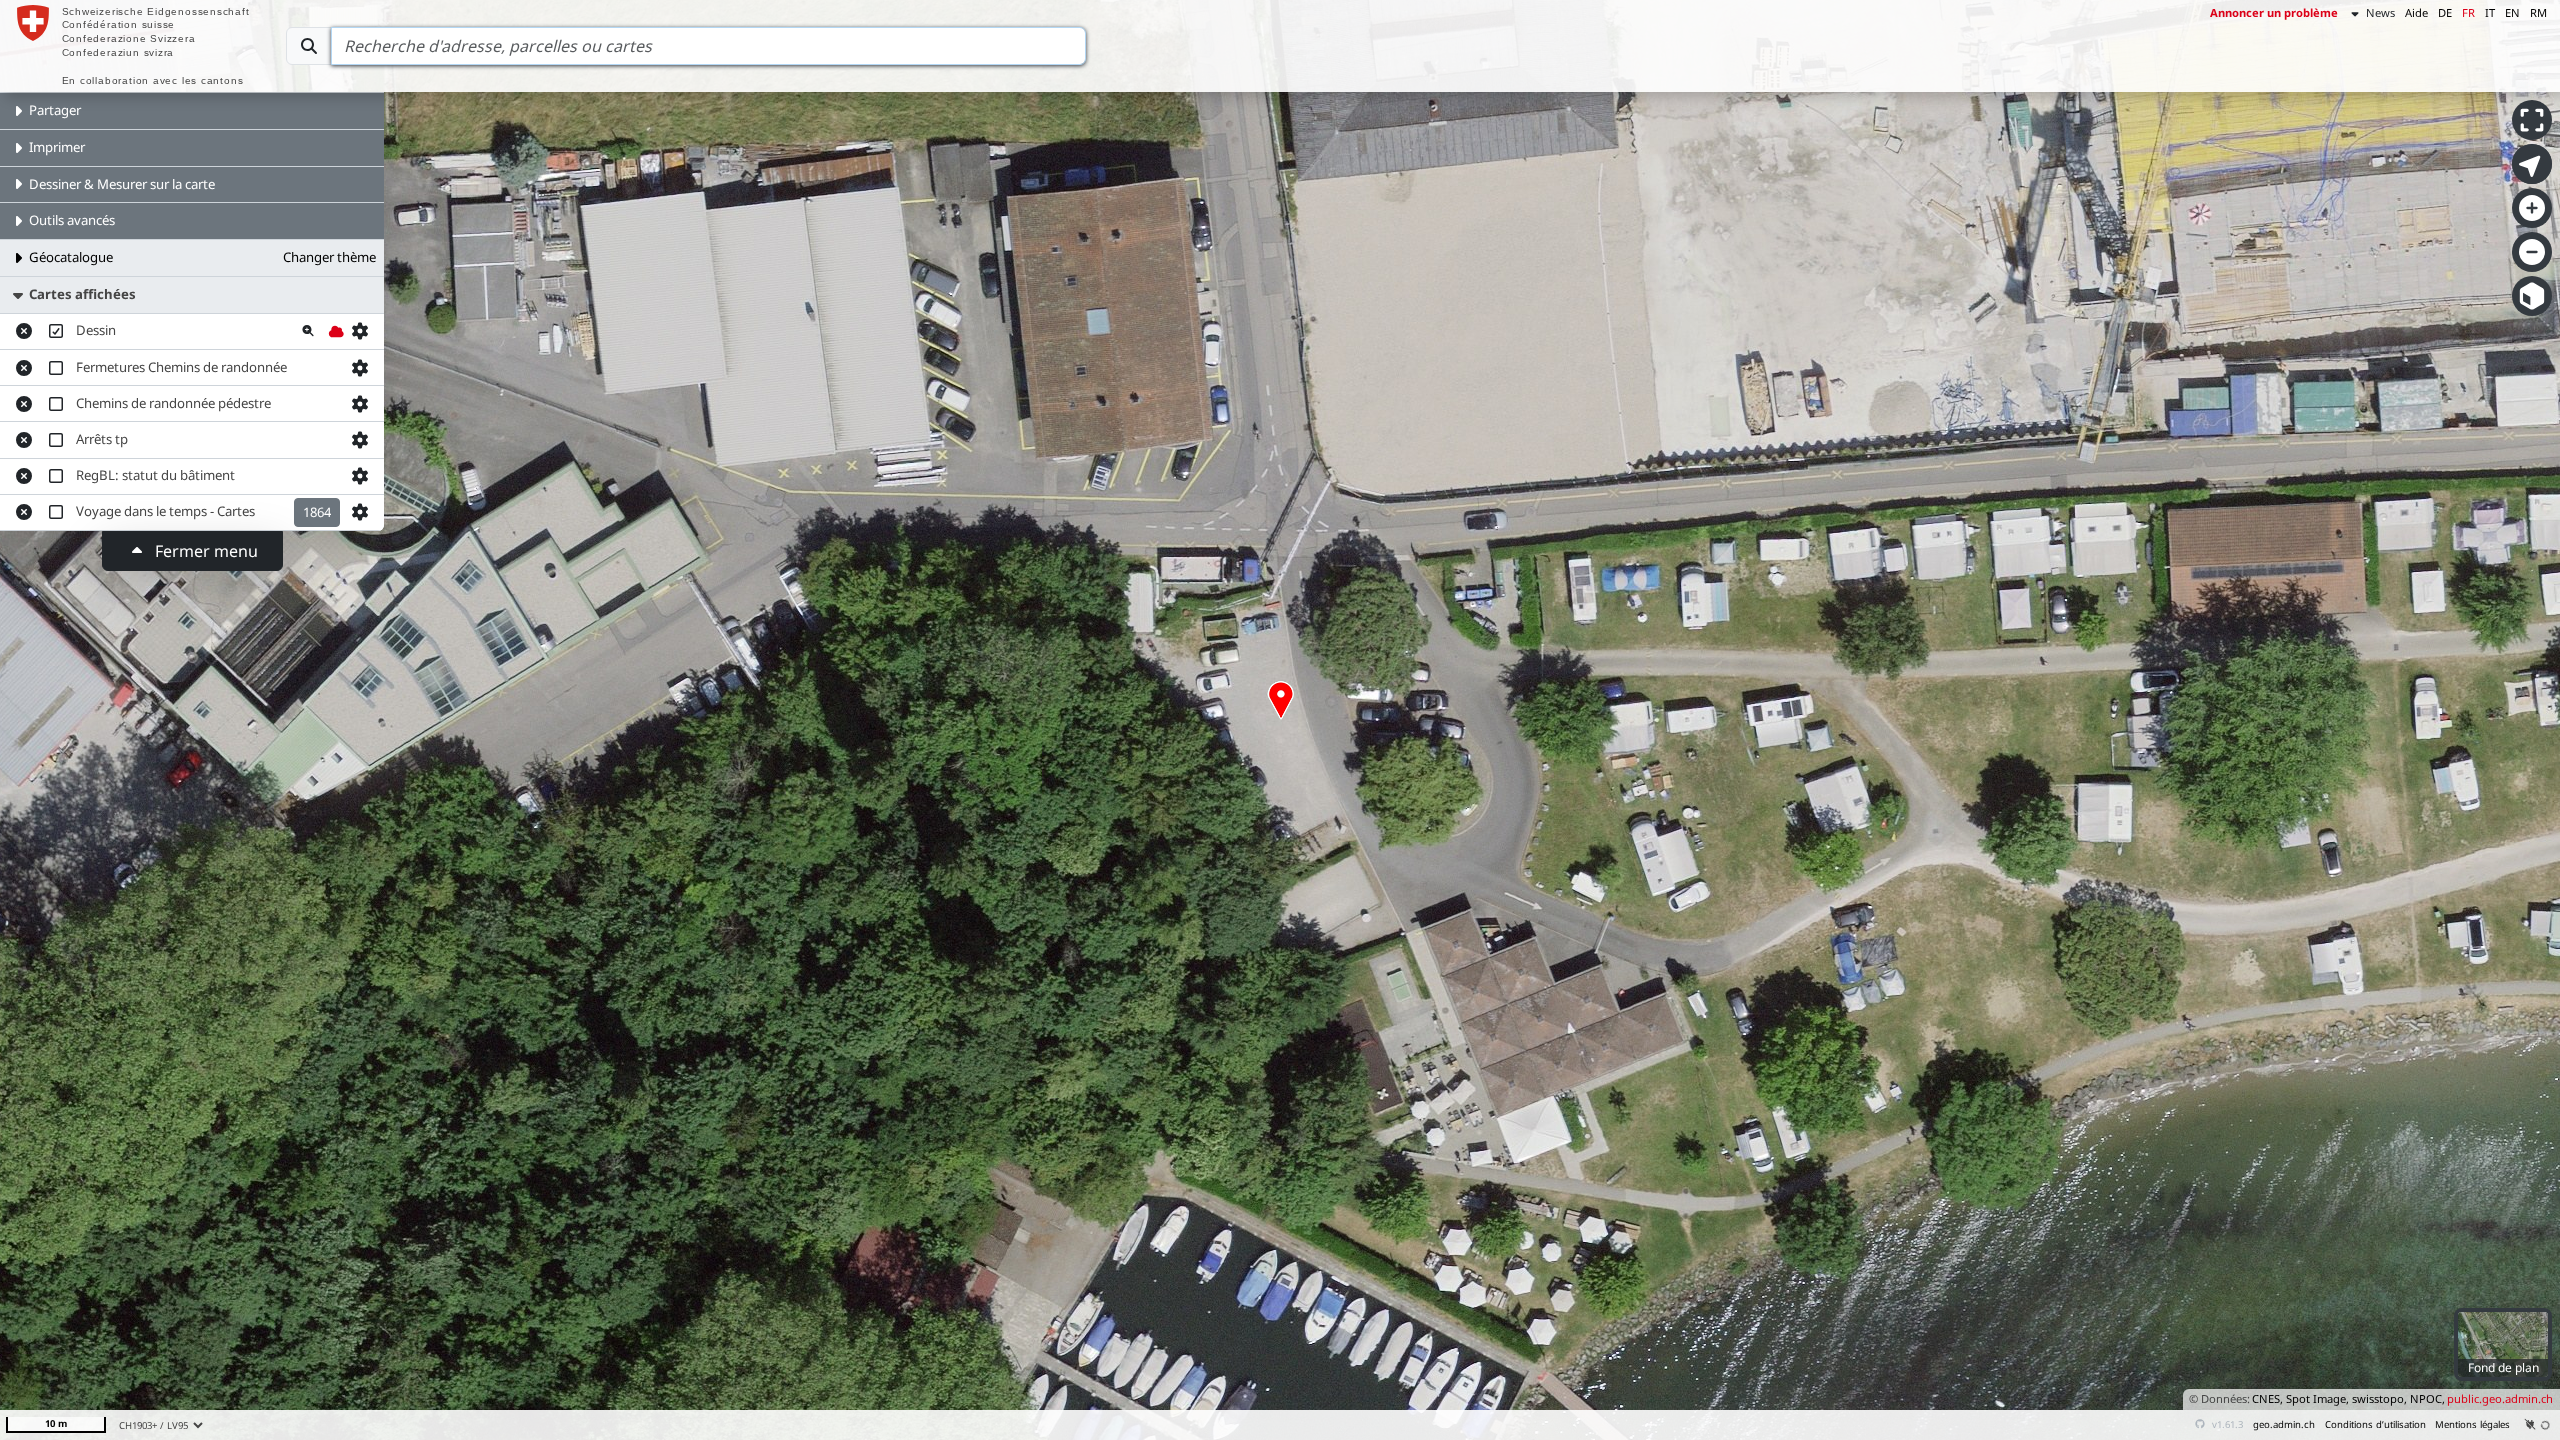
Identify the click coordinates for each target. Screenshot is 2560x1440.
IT (2490, 12)
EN (2512, 12)
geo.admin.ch (2284, 1424)
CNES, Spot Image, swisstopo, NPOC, (2348, 1398)
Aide (2416, 12)
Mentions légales (2472, 1424)
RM (2538, 12)
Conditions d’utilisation (2375, 1424)
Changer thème (329, 257)
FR (2468, 12)
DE (2445, 12)
